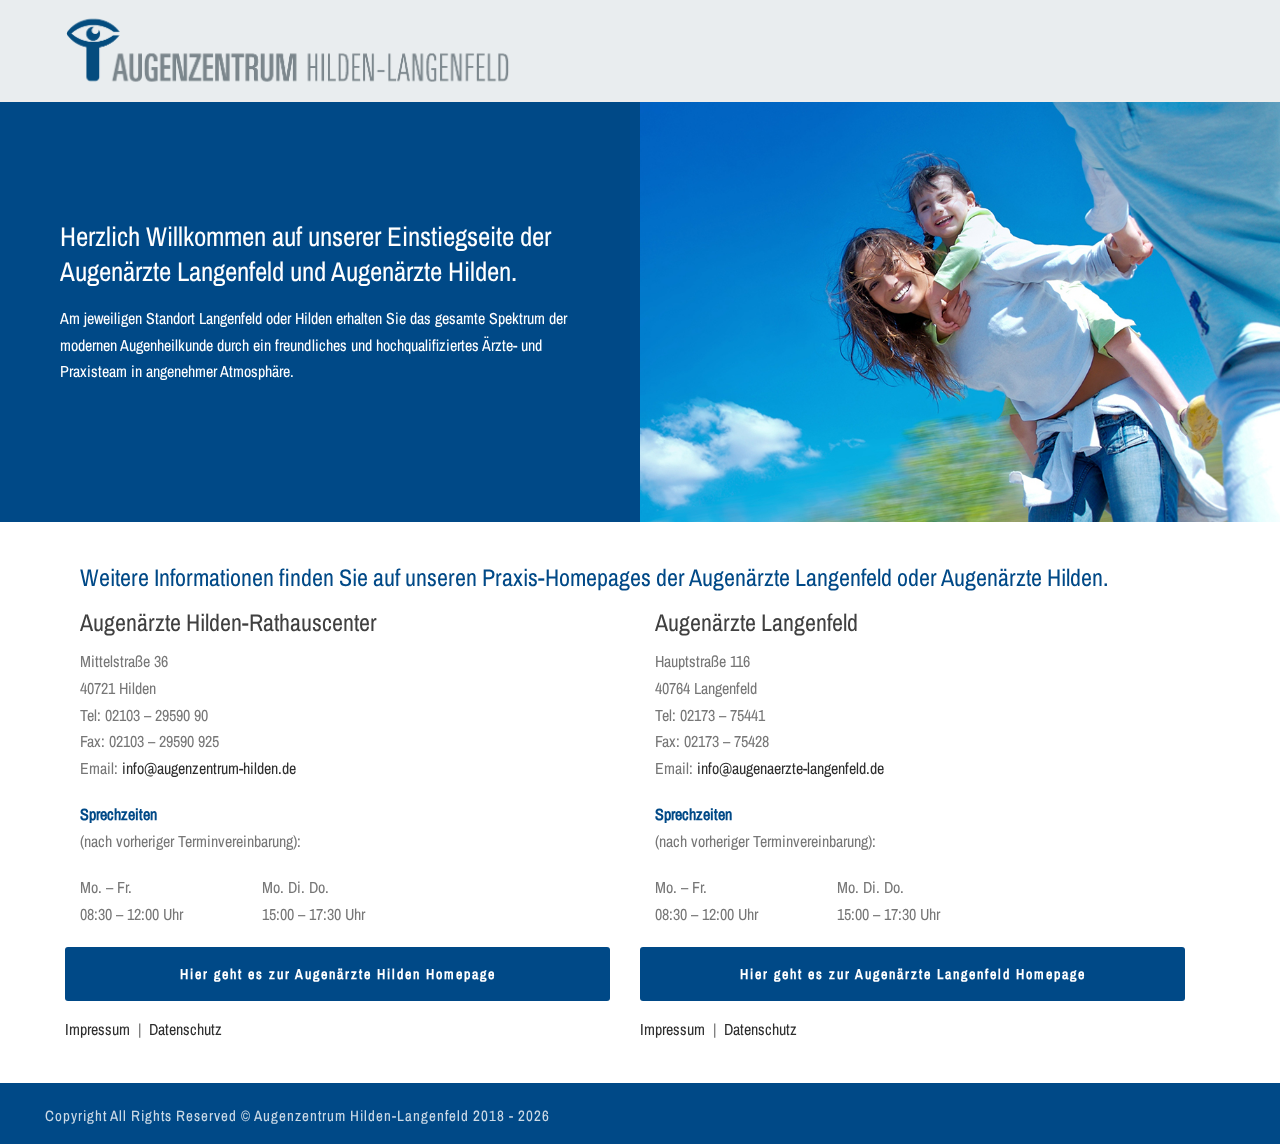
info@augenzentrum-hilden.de (209, 768)
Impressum (97, 1029)
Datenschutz (185, 1029)
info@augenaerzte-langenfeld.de (790, 768)
